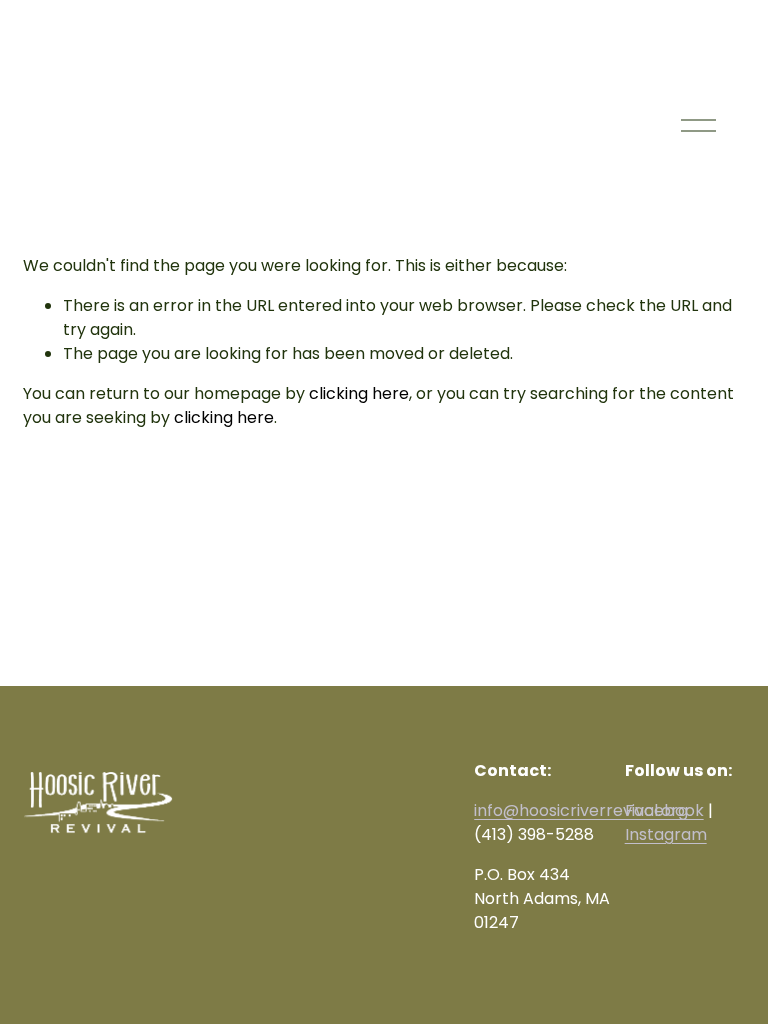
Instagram (666, 834)
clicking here (359, 393)
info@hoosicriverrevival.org (581, 810)
